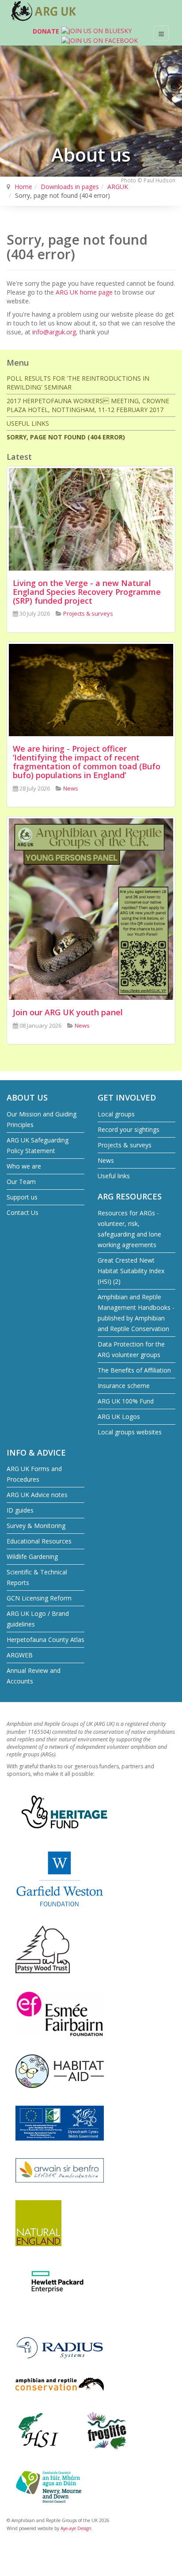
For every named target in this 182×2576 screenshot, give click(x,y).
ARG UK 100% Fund (126, 1401)
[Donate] (23, 33)
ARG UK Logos (119, 1417)
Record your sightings (129, 1129)
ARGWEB (20, 1655)
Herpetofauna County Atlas (45, 1640)
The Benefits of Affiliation (134, 1370)
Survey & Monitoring (36, 1526)
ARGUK (118, 187)
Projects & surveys (125, 1145)
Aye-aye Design (76, 2528)
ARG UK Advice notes (37, 1495)
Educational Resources (39, 1541)
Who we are (24, 1166)
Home (23, 187)
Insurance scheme (124, 1386)
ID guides (20, 1510)
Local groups (116, 1114)
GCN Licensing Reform (39, 1598)
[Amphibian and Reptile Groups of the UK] (44, 11)
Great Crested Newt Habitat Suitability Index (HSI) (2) (131, 1271)
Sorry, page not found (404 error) (66, 437)
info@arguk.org (54, 332)
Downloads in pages (70, 187)
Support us (22, 1197)
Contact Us (23, 1212)
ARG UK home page (84, 292)
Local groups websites (130, 1432)
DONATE (46, 31)
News (106, 1160)
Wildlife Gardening (32, 1557)
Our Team (21, 1182)
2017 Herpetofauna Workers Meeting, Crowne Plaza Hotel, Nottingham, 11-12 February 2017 (88, 405)
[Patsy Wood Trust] (43, 1949)
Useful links (28, 423)
